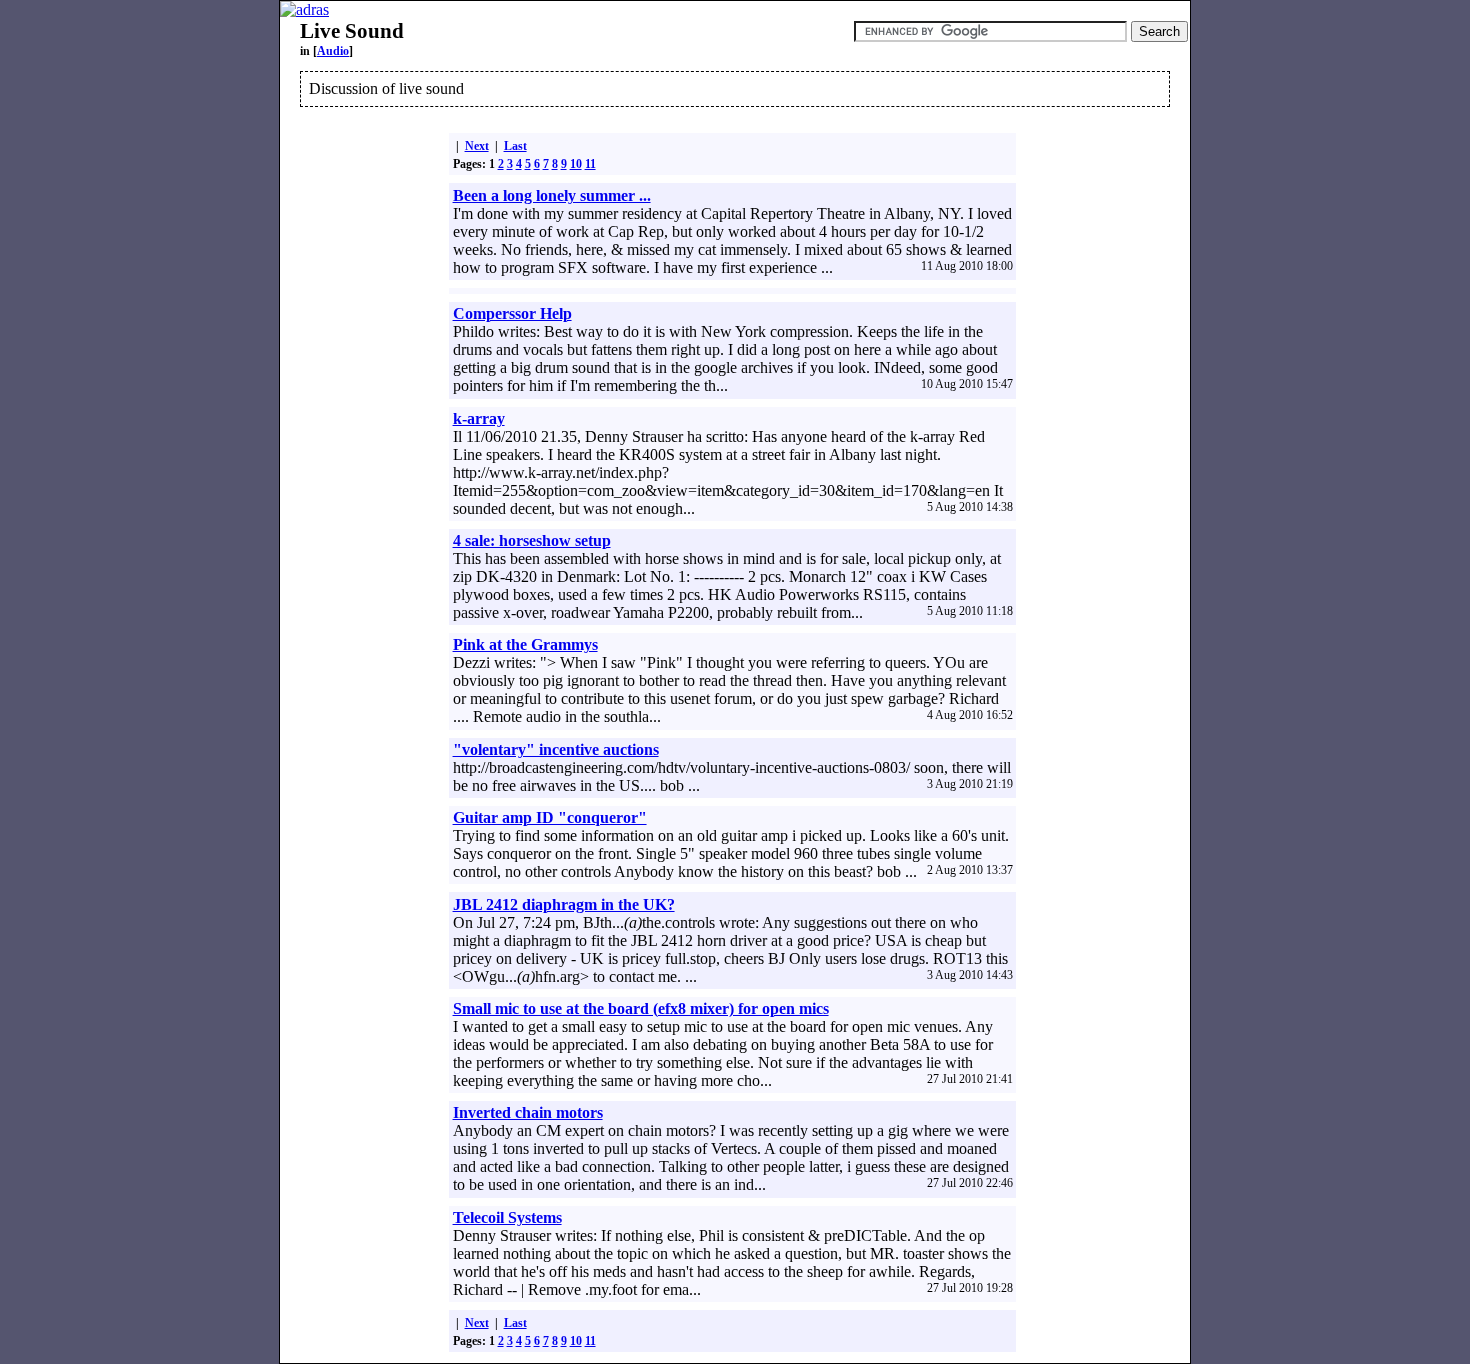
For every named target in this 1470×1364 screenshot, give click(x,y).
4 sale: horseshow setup (532, 540)
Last (515, 146)
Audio (333, 51)
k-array (479, 418)
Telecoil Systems (507, 1217)
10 (576, 164)
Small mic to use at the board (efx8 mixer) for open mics (641, 1008)
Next (477, 146)
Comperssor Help (512, 313)
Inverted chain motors (528, 1112)
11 (590, 164)
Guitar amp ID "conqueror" (550, 817)
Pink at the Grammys (525, 644)
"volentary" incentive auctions (556, 749)
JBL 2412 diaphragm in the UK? (564, 904)
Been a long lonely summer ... (552, 195)
